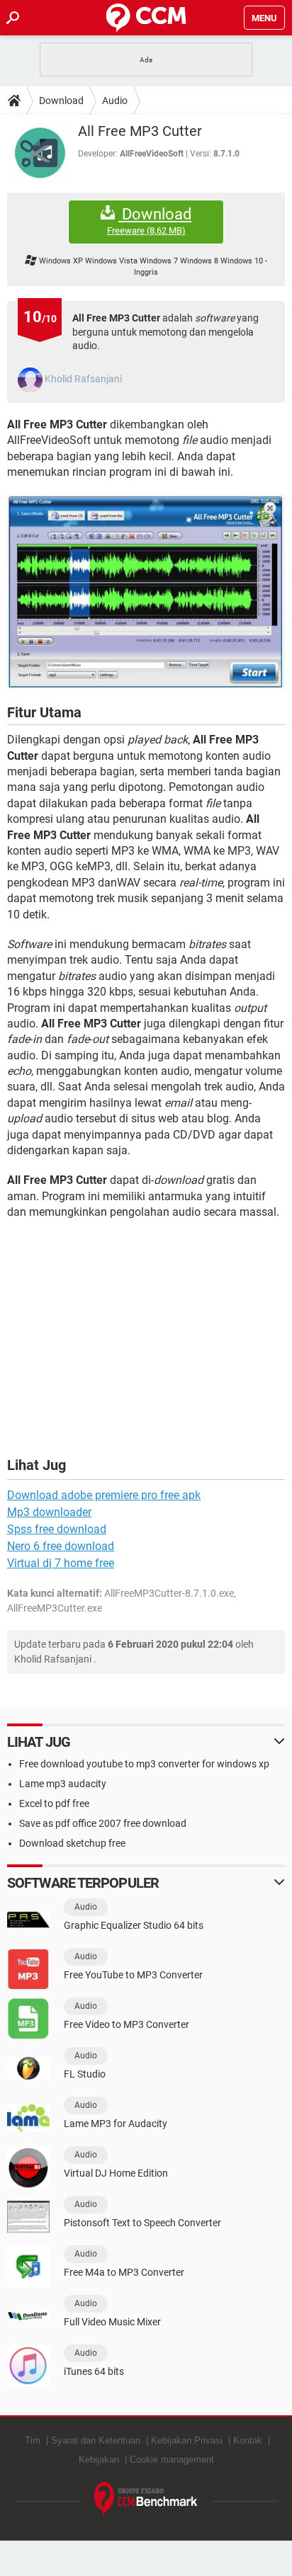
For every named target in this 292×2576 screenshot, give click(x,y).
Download (61, 101)
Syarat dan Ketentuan (96, 2440)
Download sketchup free (72, 1843)
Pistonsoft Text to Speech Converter (142, 2223)
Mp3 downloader (49, 1512)
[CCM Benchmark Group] (146, 2499)
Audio (115, 101)
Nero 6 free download (61, 1546)
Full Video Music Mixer (112, 2322)
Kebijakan (99, 2460)
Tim (33, 2440)
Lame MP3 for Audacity (116, 2124)
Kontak (248, 2440)
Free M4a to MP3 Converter (124, 2272)
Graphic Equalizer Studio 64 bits (134, 1925)
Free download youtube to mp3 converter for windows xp (144, 1764)
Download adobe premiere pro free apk (104, 1495)
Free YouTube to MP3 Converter (133, 1975)
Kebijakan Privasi (187, 2440)
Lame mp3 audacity (63, 1784)
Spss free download (57, 1529)
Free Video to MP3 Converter (127, 2024)
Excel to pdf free (54, 1803)
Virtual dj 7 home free (61, 1563)
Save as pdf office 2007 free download (103, 1823)
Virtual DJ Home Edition (116, 2173)
